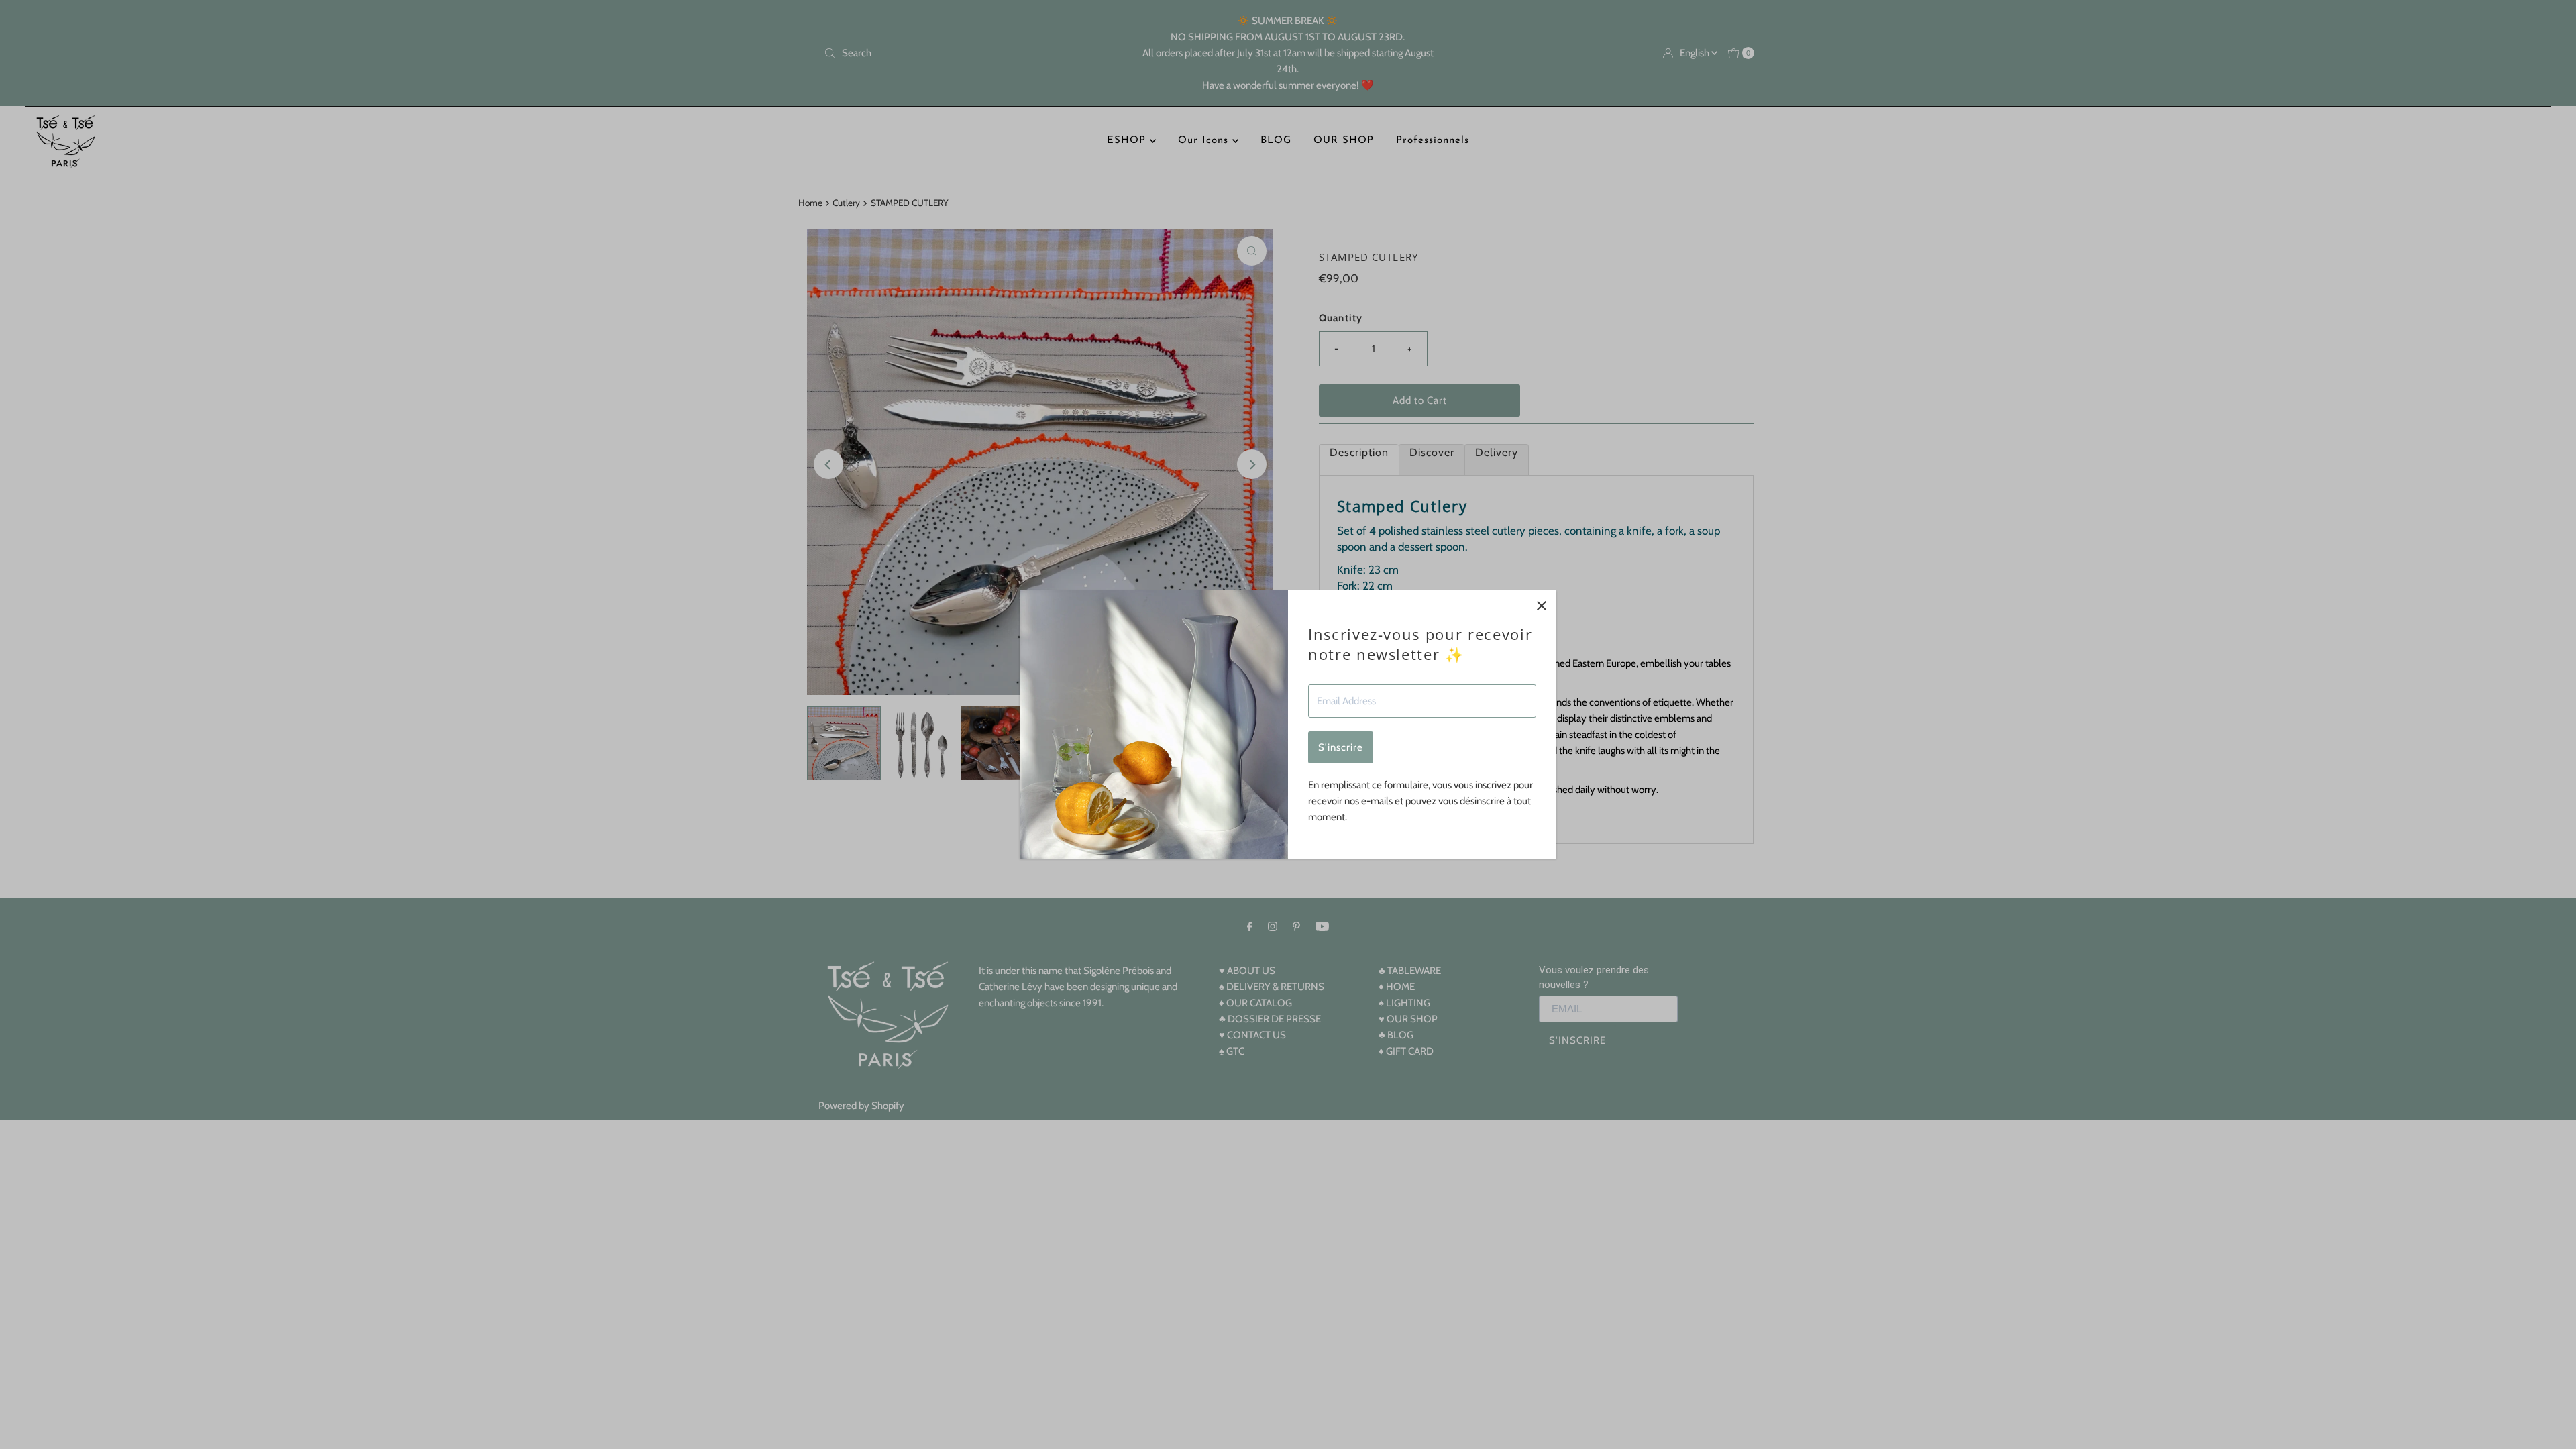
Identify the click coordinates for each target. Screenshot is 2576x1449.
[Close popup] (1541, 605)
